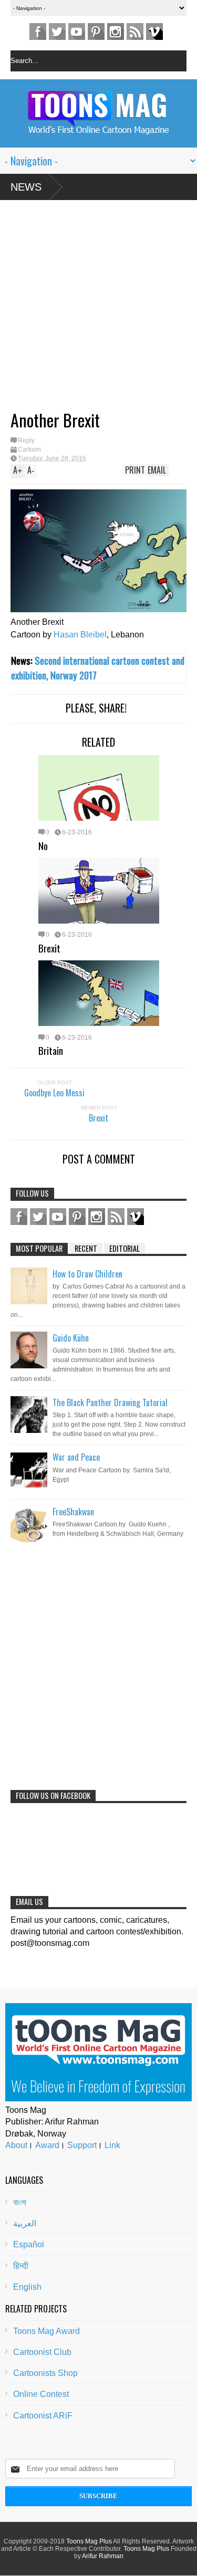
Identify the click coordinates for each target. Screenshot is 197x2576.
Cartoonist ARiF (43, 2416)
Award (47, 2145)
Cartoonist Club (42, 2352)
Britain (51, 1050)
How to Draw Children (87, 1274)
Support (82, 2145)
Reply (26, 441)
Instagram (116, 32)
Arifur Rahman (103, 2556)
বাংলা (20, 2202)
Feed (135, 32)
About (16, 2145)
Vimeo (154, 32)
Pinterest (96, 32)
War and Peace (76, 1457)
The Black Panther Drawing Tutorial (110, 1402)
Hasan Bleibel (80, 635)
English (27, 2287)
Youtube (77, 32)
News (26, 187)
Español (29, 2244)
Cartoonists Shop (45, 2373)
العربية (25, 2223)
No (43, 845)
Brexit (49, 948)
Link (112, 2145)
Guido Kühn (71, 1338)
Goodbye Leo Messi (54, 1093)
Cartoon (29, 449)
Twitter (57, 32)
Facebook (38, 32)
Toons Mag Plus (89, 2541)
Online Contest (41, 2394)
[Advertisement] (88, 309)
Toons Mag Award (46, 2331)
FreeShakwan (73, 1512)
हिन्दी (21, 2266)
